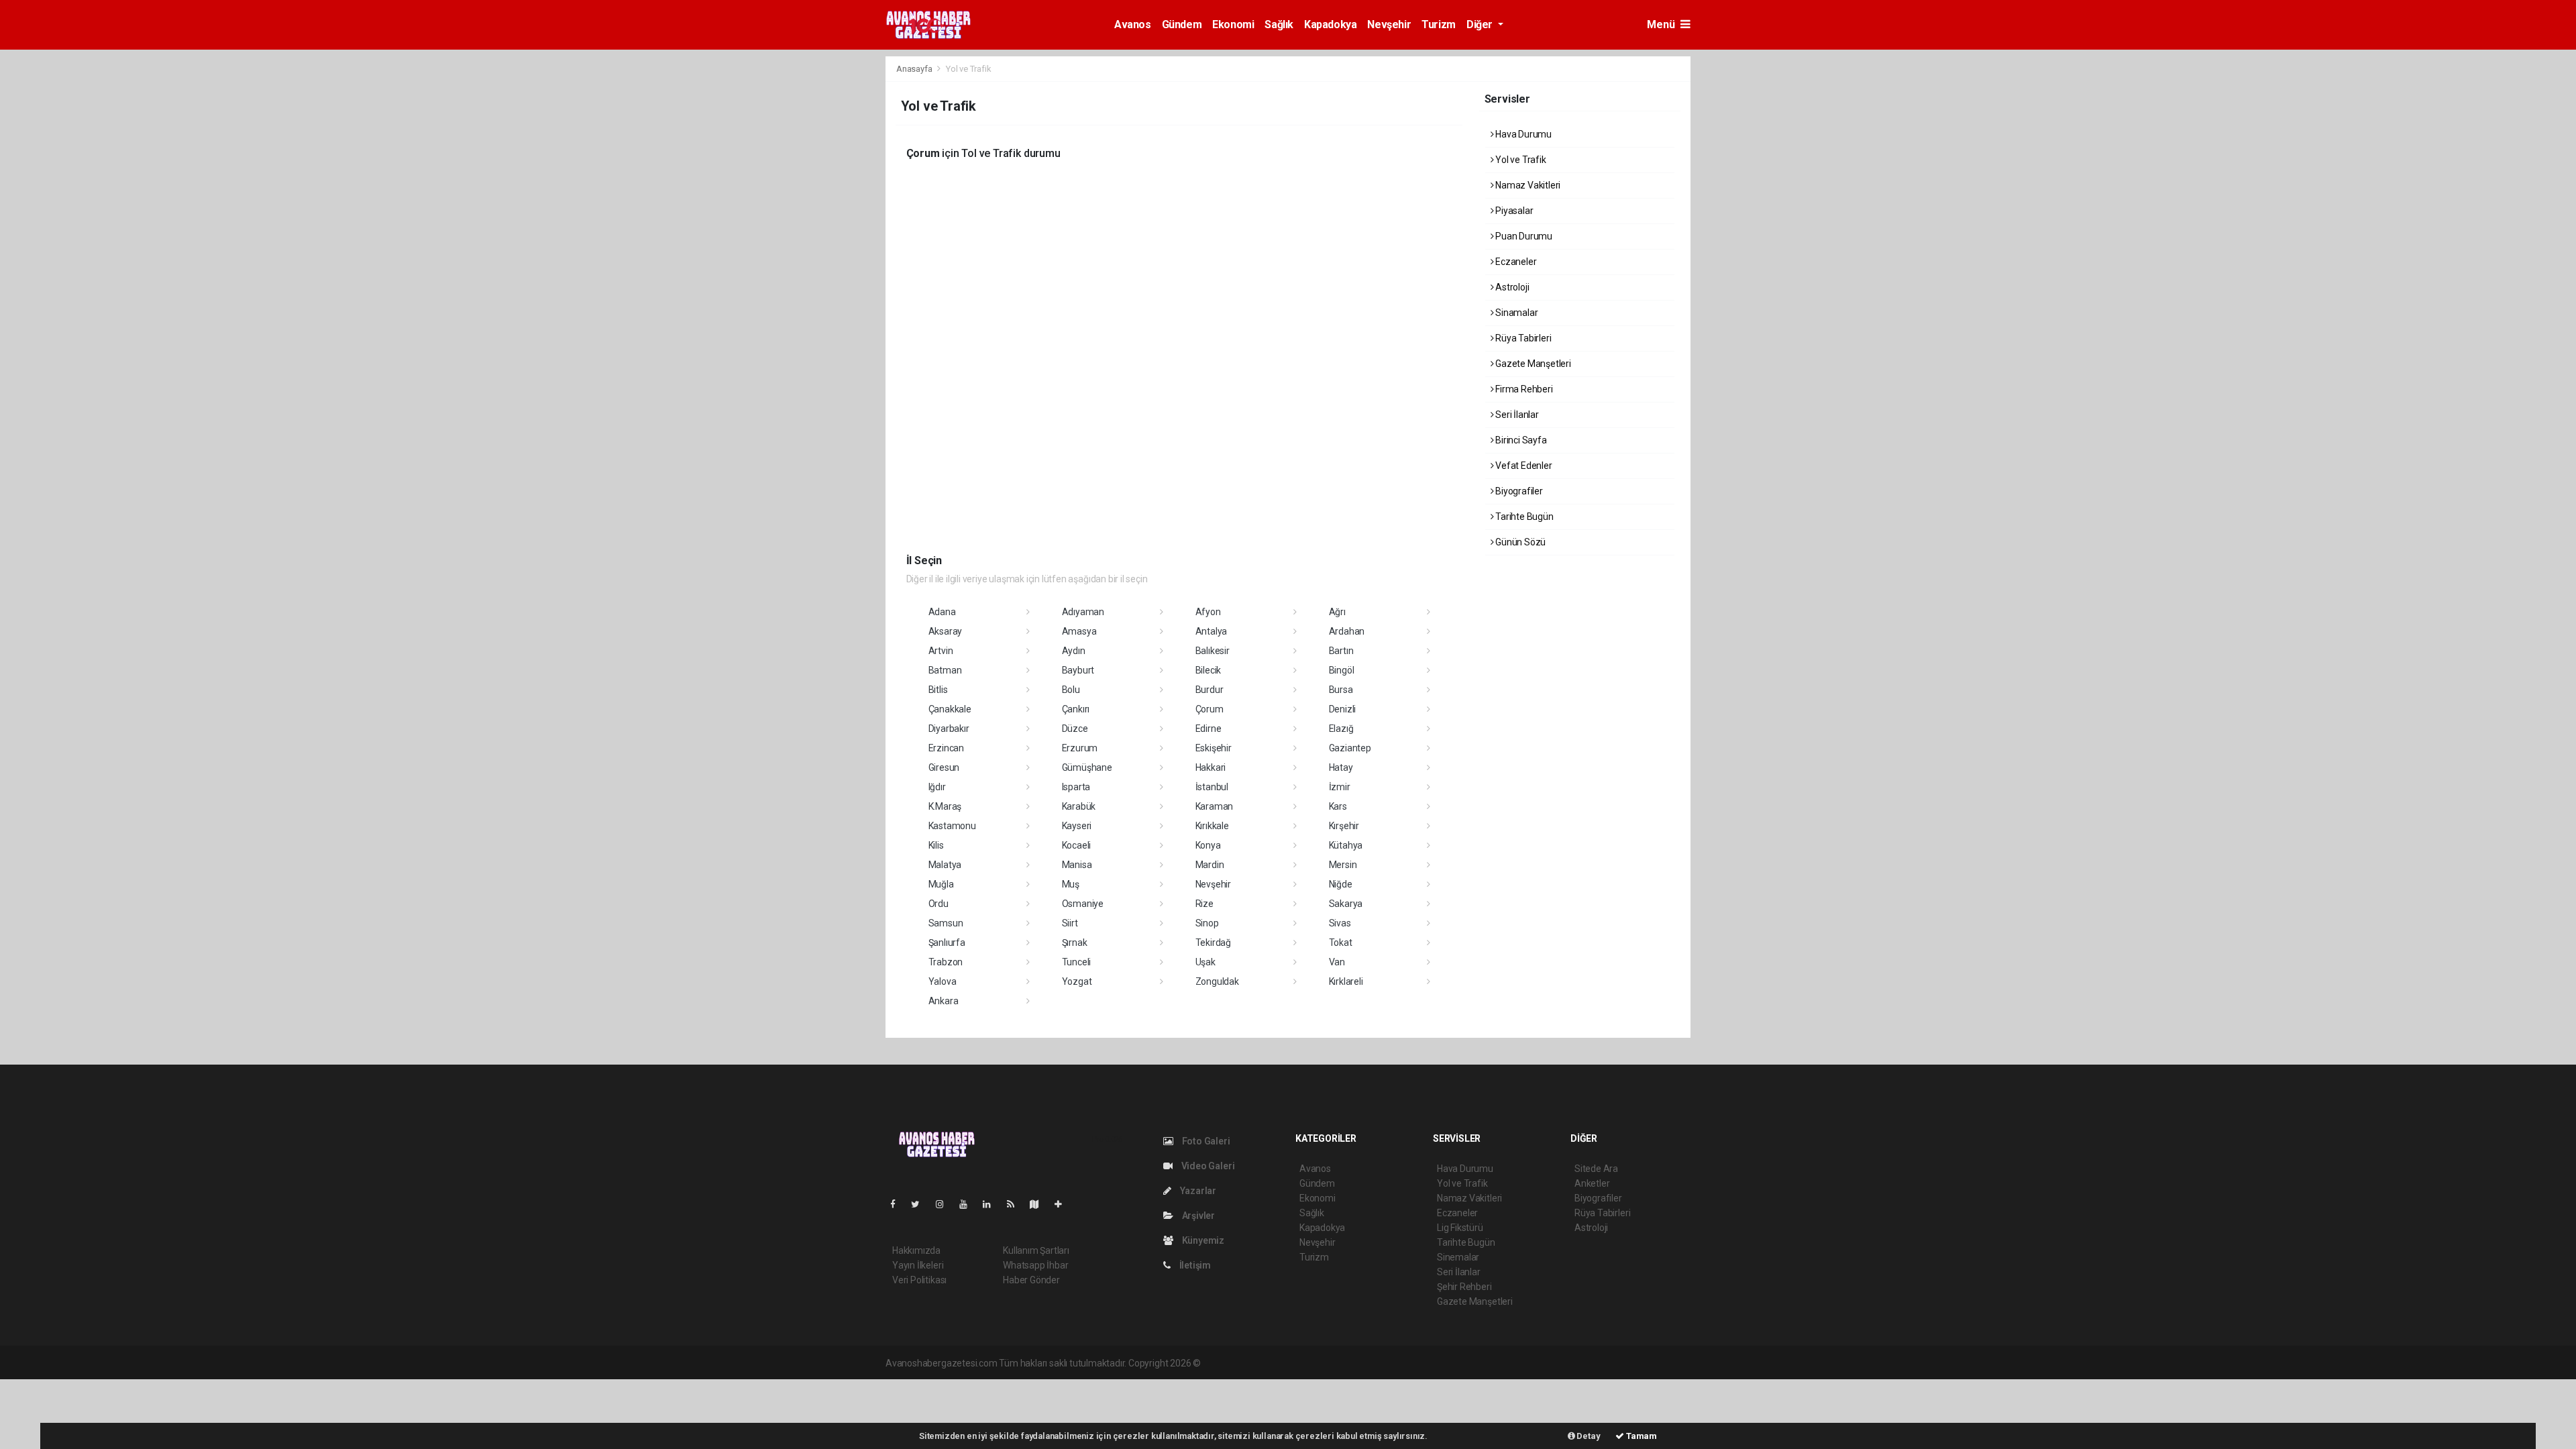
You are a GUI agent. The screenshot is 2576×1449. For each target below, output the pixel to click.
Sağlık (1279, 24)
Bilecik (1209, 670)
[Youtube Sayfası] (969, 1204)
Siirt (1070, 923)
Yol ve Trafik (1519, 160)
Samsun (946, 923)
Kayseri (1077, 826)
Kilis (936, 845)
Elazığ (1341, 729)
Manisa (1077, 865)
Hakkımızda (916, 1250)
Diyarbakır (949, 729)
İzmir (1340, 787)
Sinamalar (1515, 313)
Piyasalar (1513, 211)
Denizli (1343, 709)
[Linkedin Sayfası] (992, 1204)
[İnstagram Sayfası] (945, 1204)
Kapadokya (1330, 24)
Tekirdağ (1213, 943)
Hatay (1341, 767)
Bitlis (938, 690)
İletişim (1194, 1265)
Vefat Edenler (1522, 466)
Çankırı (1076, 709)
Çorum (1210, 709)
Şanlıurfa (947, 943)
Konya (1208, 845)
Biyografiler (1518, 491)
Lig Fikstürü (1460, 1228)
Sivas (1340, 923)
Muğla (941, 884)
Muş (1071, 884)
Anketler (1592, 1183)
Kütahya (1346, 845)
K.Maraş (945, 806)
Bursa (1341, 690)
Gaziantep (1350, 748)
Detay (1588, 1436)
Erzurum (1080, 748)
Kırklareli (1346, 981)
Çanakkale (950, 709)
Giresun (944, 767)
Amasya (1079, 631)
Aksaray (946, 631)
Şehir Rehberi (1464, 1287)
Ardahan (1347, 631)
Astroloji (1511, 287)
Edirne (1209, 729)
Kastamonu (952, 826)
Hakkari (1211, 767)
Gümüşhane (1087, 767)
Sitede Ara (1596, 1169)
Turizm (1439, 24)
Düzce (1075, 729)
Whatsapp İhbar (1035, 1265)
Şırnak (1075, 943)
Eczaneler (1515, 262)
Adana (942, 612)
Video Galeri (1207, 1166)
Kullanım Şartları (1036, 1250)
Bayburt (1078, 670)
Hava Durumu (1522, 134)
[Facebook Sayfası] (898, 1204)
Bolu (1071, 690)
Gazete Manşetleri (1532, 364)
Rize (1204, 904)
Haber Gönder (1031, 1280)
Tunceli (1077, 962)
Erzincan (946, 748)
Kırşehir (1344, 826)
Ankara (944, 1001)
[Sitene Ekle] (1064, 1204)
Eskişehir (1214, 748)
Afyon (1208, 612)
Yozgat (1077, 981)
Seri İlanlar (1516, 415)
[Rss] (1016, 1204)
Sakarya (1346, 904)
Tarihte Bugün (1523, 517)
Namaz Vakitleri (1527, 185)
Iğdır (937, 787)
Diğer (1481, 24)
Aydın (1074, 651)
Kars (1338, 806)
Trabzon (946, 962)
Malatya (945, 865)
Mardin (1210, 865)
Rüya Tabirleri (1522, 338)
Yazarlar (1197, 1191)
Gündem (1182, 24)
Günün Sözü (1519, 542)
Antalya (1212, 631)
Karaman (1215, 806)
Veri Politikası (919, 1280)
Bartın (1341, 651)
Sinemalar (1458, 1257)
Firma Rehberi (1523, 389)
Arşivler (1197, 1216)
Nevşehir (1389, 24)
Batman (945, 670)
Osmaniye (1083, 904)
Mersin (1343, 865)
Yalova (943, 981)
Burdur (1210, 690)
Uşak (1205, 962)
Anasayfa (915, 69)
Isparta (1076, 787)
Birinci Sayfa (1520, 440)
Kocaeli (1077, 845)
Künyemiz (1202, 1240)
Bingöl (1342, 670)
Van (1337, 962)
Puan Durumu (1523, 236)
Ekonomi (1233, 24)
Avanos (1133, 24)
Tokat (1341, 943)
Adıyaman (1083, 612)
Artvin (941, 651)
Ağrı (1337, 612)
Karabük (1079, 806)
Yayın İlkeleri (918, 1265)
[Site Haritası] (1040, 1204)
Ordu (938, 904)
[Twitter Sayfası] (921, 1204)
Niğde (1341, 884)
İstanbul (1212, 787)
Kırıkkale (1212, 826)
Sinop (1207, 923)
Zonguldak (1217, 981)
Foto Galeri (1205, 1141)
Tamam (1641, 1436)
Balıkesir (1213, 651)
